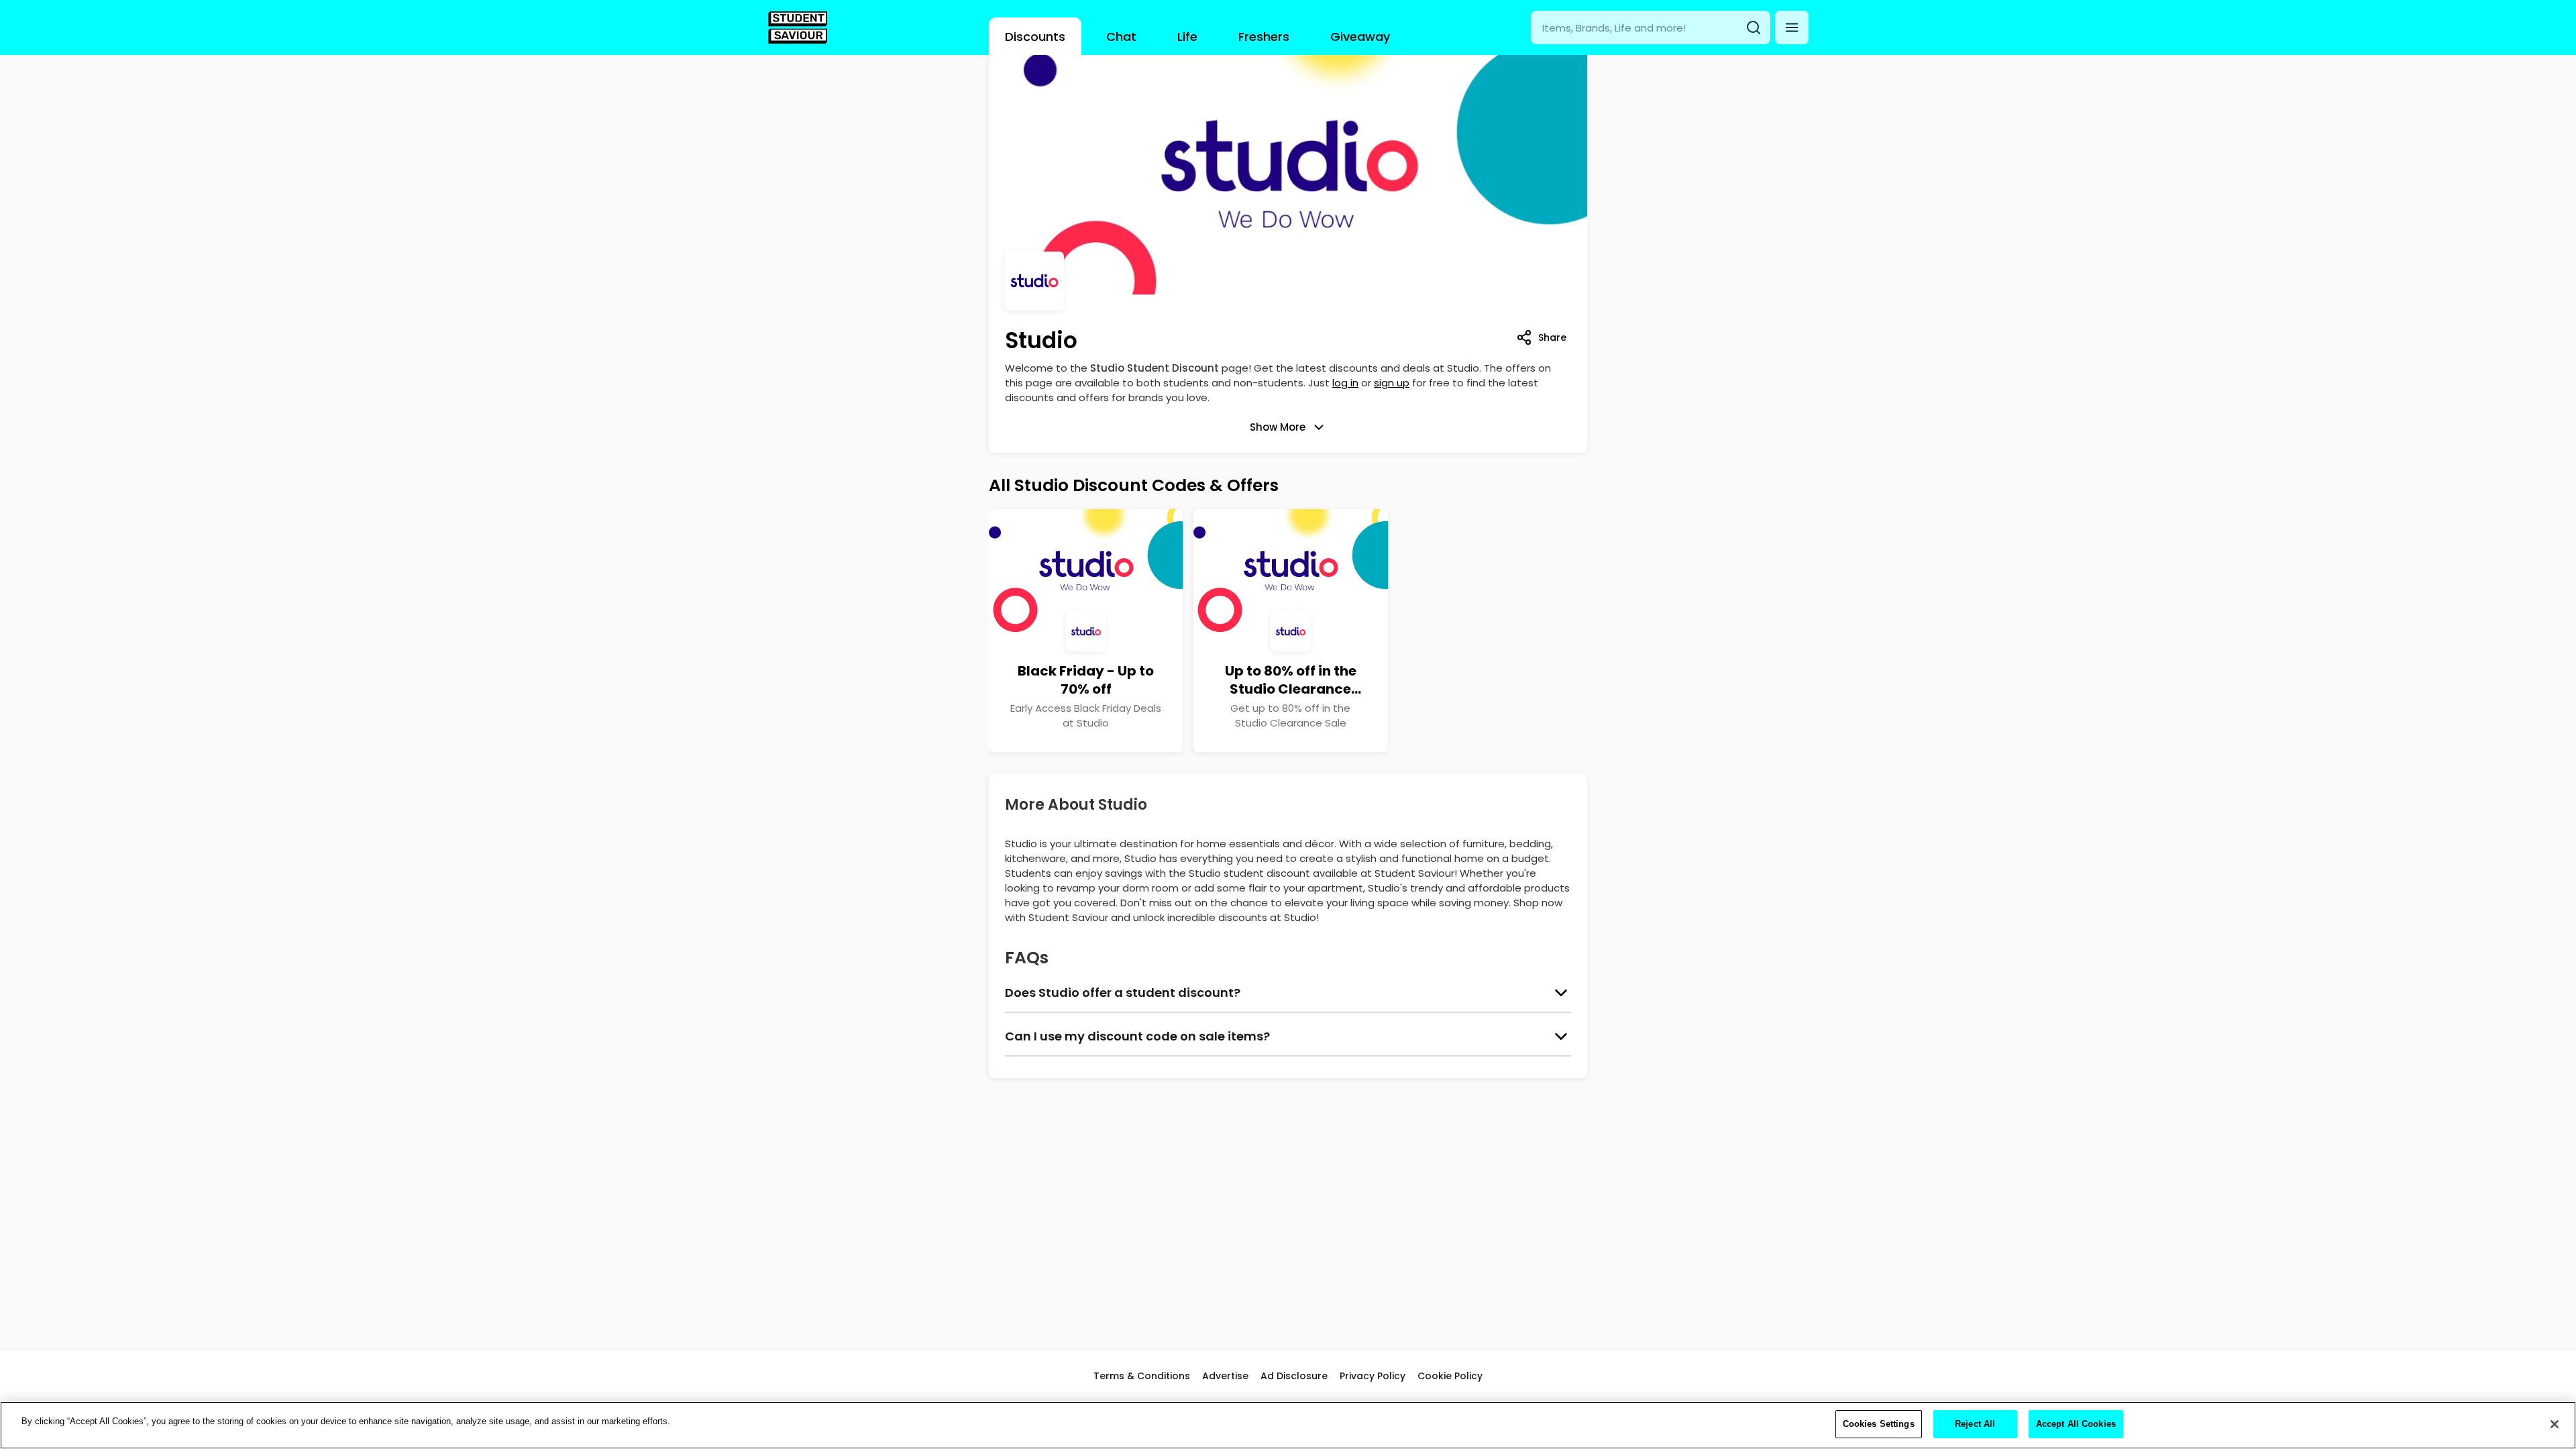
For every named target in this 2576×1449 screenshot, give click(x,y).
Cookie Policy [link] (1450, 1376)
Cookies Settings (1879, 1424)
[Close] (2555, 1424)
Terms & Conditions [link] (1142, 1376)
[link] (798, 28)
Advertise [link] (1225, 1376)
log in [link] (1345, 383)
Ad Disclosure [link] (1294, 1376)
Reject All (1975, 1424)
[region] (1288, 1425)
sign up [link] (1392, 383)
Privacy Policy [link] (1373, 1376)
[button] (1792, 28)
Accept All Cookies (2076, 1424)
